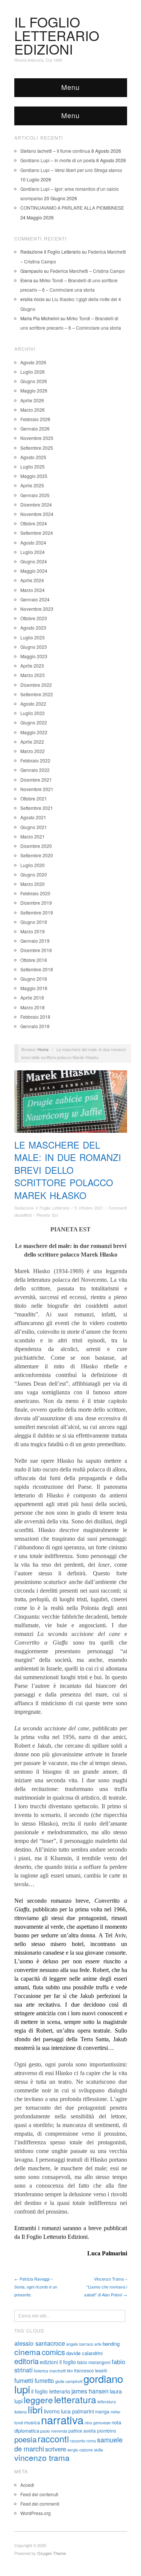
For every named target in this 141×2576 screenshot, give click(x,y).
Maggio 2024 (34, 571)
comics (53, 2352)
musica (32, 2422)
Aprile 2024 (32, 580)
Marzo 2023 (33, 675)
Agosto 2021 (33, 817)
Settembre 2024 (37, 533)
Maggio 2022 (34, 732)
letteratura (75, 2399)
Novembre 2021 (37, 789)
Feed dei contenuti (39, 2494)
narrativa (62, 2419)
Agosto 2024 (33, 542)
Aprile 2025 (32, 485)
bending (111, 2344)
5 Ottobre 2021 (89, 1208)
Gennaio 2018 (35, 1026)
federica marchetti (50, 2371)
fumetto (44, 2380)
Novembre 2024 (37, 514)
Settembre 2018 (37, 969)
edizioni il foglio (58, 2362)
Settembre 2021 (37, 808)
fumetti (24, 2380)
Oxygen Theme (52, 2553)
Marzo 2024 (33, 590)
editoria (27, 2361)
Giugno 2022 (34, 722)
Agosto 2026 (33, 362)
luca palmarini (77, 2411)
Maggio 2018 (34, 988)
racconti (53, 2439)
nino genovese (98, 2423)
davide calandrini (84, 2353)
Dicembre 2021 (36, 780)
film (70, 2371)
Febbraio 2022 (35, 760)
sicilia (99, 2450)
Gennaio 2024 (35, 599)
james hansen (90, 2391)
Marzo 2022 (33, 751)
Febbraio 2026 (35, 419)
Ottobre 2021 (34, 798)
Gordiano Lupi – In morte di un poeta (58, 160)
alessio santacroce (40, 2343)
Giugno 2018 (34, 979)
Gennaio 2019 (35, 941)
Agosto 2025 (33, 457)
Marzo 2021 (33, 836)
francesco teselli (91, 2370)
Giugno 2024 (34, 561)
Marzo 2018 (33, 1007)
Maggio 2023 (34, 656)
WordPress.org (36, 2513)
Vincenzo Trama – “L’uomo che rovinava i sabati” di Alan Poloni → (106, 2287)
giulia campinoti (69, 2381)
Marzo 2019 (33, 931)
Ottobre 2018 (34, 960)
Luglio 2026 (33, 372)
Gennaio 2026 (35, 428)
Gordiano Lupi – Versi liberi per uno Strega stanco (71, 170)
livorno (52, 2411)
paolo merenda (54, 2431)
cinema (27, 2352)
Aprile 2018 (32, 997)
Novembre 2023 (37, 609)
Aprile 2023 (32, 666)
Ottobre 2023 (34, 618)
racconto (78, 2441)
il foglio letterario (51, 2391)
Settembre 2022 (37, 694)
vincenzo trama (42, 2457)
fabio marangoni (94, 2362)
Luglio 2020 (33, 865)
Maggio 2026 (34, 390)
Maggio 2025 (34, 476)
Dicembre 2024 (36, 504)
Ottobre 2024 (34, 523)
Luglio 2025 (33, 466)
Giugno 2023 (34, 647)
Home (43, 1049)
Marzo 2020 (33, 884)
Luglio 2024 (33, 552)
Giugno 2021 (34, 827)
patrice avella (82, 2431)
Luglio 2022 (33, 713)
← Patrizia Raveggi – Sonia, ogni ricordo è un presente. (36, 2287)
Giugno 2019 (34, 922)
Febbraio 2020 (35, 893)
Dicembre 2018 (36, 950)
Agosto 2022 (33, 704)
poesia (25, 2439)
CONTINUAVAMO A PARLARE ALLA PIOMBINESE (72, 208)
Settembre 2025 (37, 448)
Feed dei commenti (40, 2504)
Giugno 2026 (34, 381)
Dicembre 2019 (36, 903)
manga (102, 2411)
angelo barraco (80, 2344)
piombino (107, 2431)
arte (98, 2344)
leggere (38, 2399)
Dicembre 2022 (36, 685)
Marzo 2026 (33, 410)
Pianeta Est (47, 1215)
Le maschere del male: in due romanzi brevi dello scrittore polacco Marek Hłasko (68, 1170)
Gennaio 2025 (35, 495)
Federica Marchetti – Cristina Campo (87, 271)
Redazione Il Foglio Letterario (42, 1208)
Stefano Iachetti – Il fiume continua (55, 151)
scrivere (56, 2449)
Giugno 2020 (34, 874)
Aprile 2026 (32, 400)
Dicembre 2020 (36, 846)
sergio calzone (80, 2450)
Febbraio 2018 (35, 1017)
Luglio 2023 (33, 637)
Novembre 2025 (37, 438)
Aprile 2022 (32, 742)
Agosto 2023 (33, 628)
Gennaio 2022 (35, 770)
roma (91, 2441)
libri (35, 2409)
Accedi (27, 2485)
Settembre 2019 (37, 912)
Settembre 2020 (37, 855)
